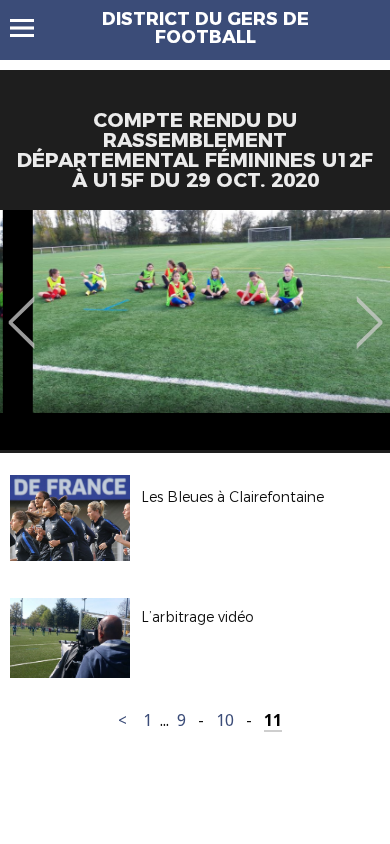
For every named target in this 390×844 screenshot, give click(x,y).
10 (225, 720)
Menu (31, 28)
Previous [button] (21, 308)
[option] (195, 330)
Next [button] (369, 308)
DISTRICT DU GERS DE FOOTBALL (205, 28)
